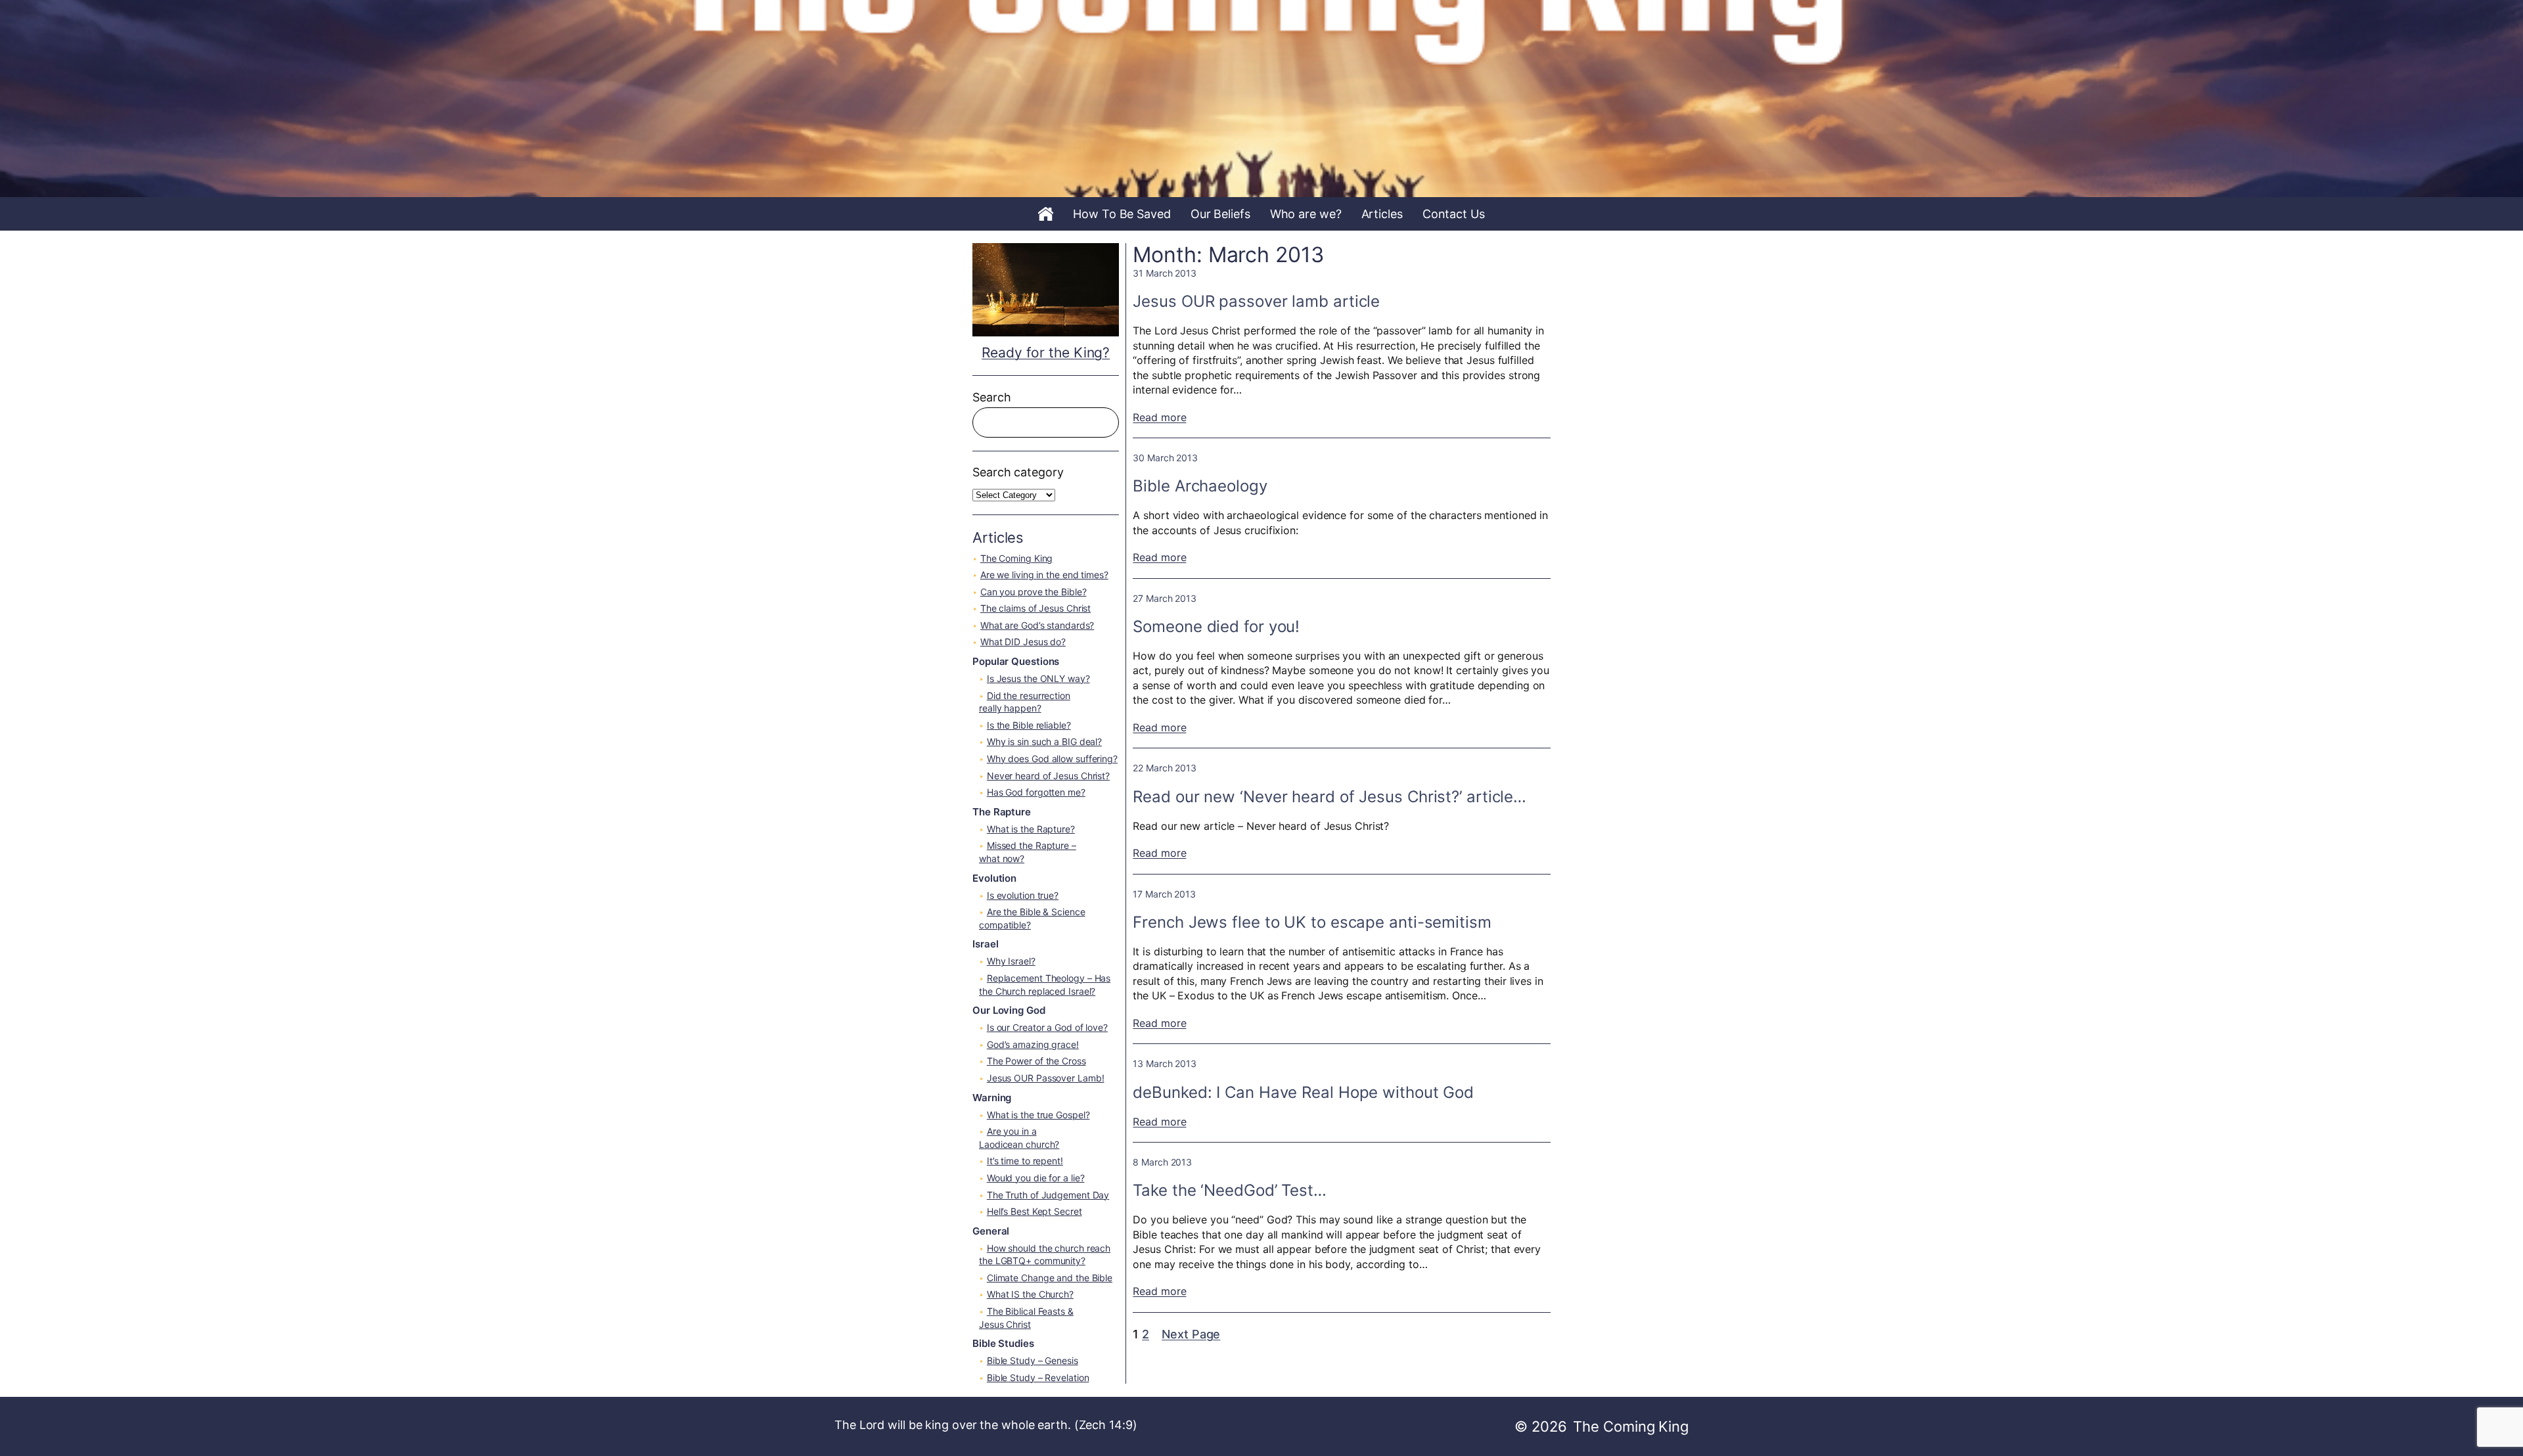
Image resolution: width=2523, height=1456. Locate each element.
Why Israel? (1011, 961)
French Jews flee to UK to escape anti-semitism (1312, 922)
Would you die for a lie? (1036, 1178)
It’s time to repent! (1025, 1161)
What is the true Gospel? (1038, 1115)
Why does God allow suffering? (1052, 759)
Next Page (1191, 1334)
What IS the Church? (1030, 1294)
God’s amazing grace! (1033, 1044)
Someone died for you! (1216, 626)
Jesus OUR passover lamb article (1256, 301)
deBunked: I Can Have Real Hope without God (1303, 1092)
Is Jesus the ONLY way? (1038, 678)
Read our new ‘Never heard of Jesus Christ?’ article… (1330, 797)
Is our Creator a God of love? (1047, 1027)
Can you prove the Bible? (1034, 592)
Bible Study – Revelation (1038, 1377)
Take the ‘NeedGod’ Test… (1230, 1190)
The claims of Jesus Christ (1035, 608)
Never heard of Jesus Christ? (1048, 776)
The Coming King (1017, 558)
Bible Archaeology (1200, 486)
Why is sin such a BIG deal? (1044, 741)
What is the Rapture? (1031, 829)
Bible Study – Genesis (1033, 1360)
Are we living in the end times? (1044, 575)
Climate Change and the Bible (1050, 1278)
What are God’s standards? (1037, 625)
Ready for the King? (1046, 353)
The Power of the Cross (1036, 1061)
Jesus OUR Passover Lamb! (1046, 1078)
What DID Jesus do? (1023, 642)
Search (991, 397)
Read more (1159, 417)
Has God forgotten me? (1036, 792)
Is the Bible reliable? (1029, 725)
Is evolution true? (1023, 895)
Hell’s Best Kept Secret (1034, 1211)
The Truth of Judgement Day (1048, 1195)
